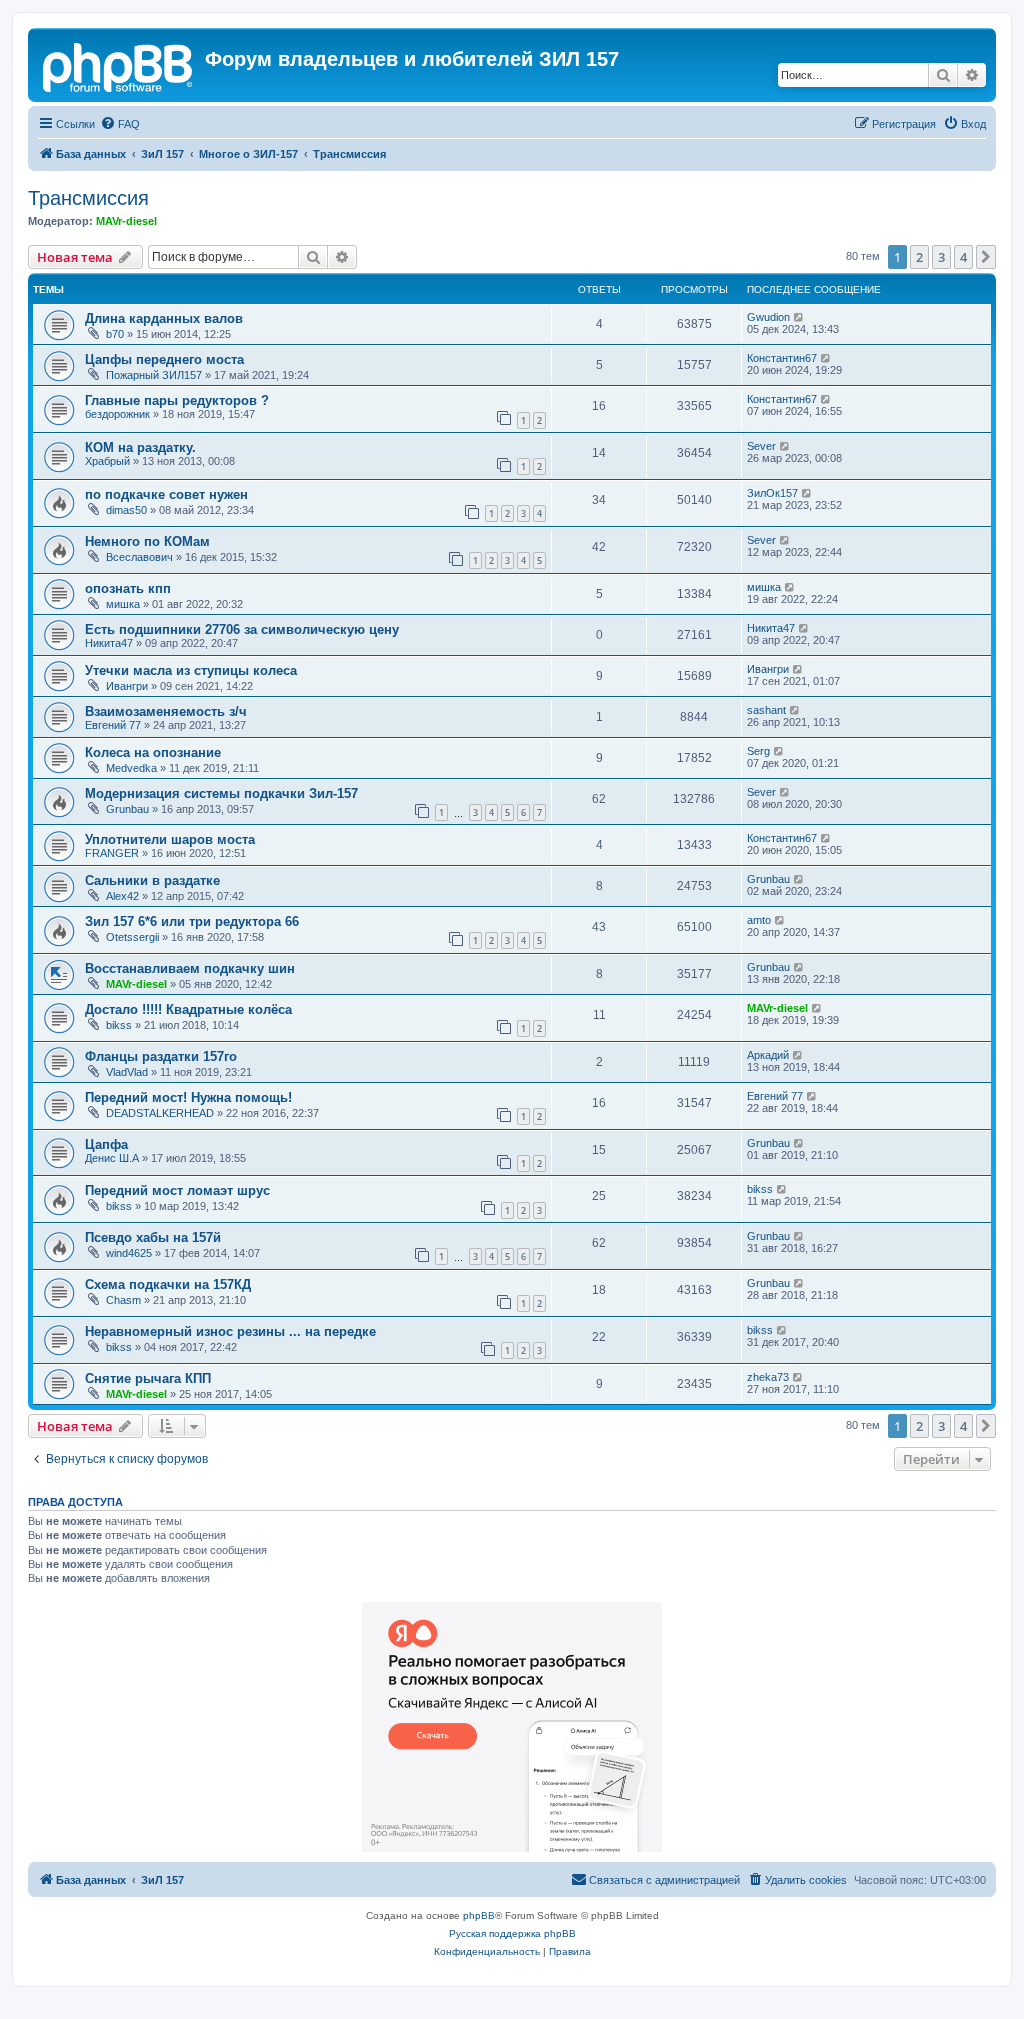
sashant (766, 710)
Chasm (123, 1300)
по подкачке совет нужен (166, 494)
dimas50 (126, 510)
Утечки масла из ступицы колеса (191, 670)
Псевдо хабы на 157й (153, 1237)
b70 (115, 334)
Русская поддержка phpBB (512, 1933)
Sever (761, 446)
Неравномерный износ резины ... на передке (230, 1331)
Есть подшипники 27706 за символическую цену (242, 629)
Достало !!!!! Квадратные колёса (188, 1009)
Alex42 (122, 896)
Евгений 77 (113, 725)
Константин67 (782, 358)
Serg (758, 751)
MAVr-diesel (126, 221)
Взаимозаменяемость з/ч (166, 711)
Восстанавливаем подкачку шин (190, 968)
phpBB (479, 1915)
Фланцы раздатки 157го (161, 1056)
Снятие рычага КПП (148, 1378)
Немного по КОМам (147, 541)
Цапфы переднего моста (164, 359)
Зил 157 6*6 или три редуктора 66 (192, 921)
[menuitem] (120, 124)
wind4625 (129, 1253)
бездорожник (117, 414)
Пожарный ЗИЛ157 (154, 375)
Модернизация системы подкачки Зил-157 (221, 793)
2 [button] (919, 257)
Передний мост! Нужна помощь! (188, 1097)
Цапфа (106, 1144)
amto (759, 920)
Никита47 (109, 643)
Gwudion (768, 317)
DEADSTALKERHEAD (160, 1113)
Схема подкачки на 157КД (168, 1284)
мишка (123, 604)
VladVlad (127, 1072)
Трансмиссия (88, 198)
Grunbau (127, 809)
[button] (986, 257)
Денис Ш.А (112, 1158)
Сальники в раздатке (152, 880)
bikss (119, 1025)
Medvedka (131, 768)
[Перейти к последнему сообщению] (799, 317)
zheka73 (768, 1377)
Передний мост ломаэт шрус (177, 1190)
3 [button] (941, 257)
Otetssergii (132, 937)
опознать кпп (128, 588)
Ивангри (127, 686)
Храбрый (107, 461)
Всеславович (139, 557)
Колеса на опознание (153, 752)
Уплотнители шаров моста (170, 839)
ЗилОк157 (772, 493)
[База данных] (119, 65)
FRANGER (112, 853)
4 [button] (963, 257)
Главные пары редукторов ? (177, 400)
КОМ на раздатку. (140, 447)
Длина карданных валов (164, 318)
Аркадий (768, 1055)
